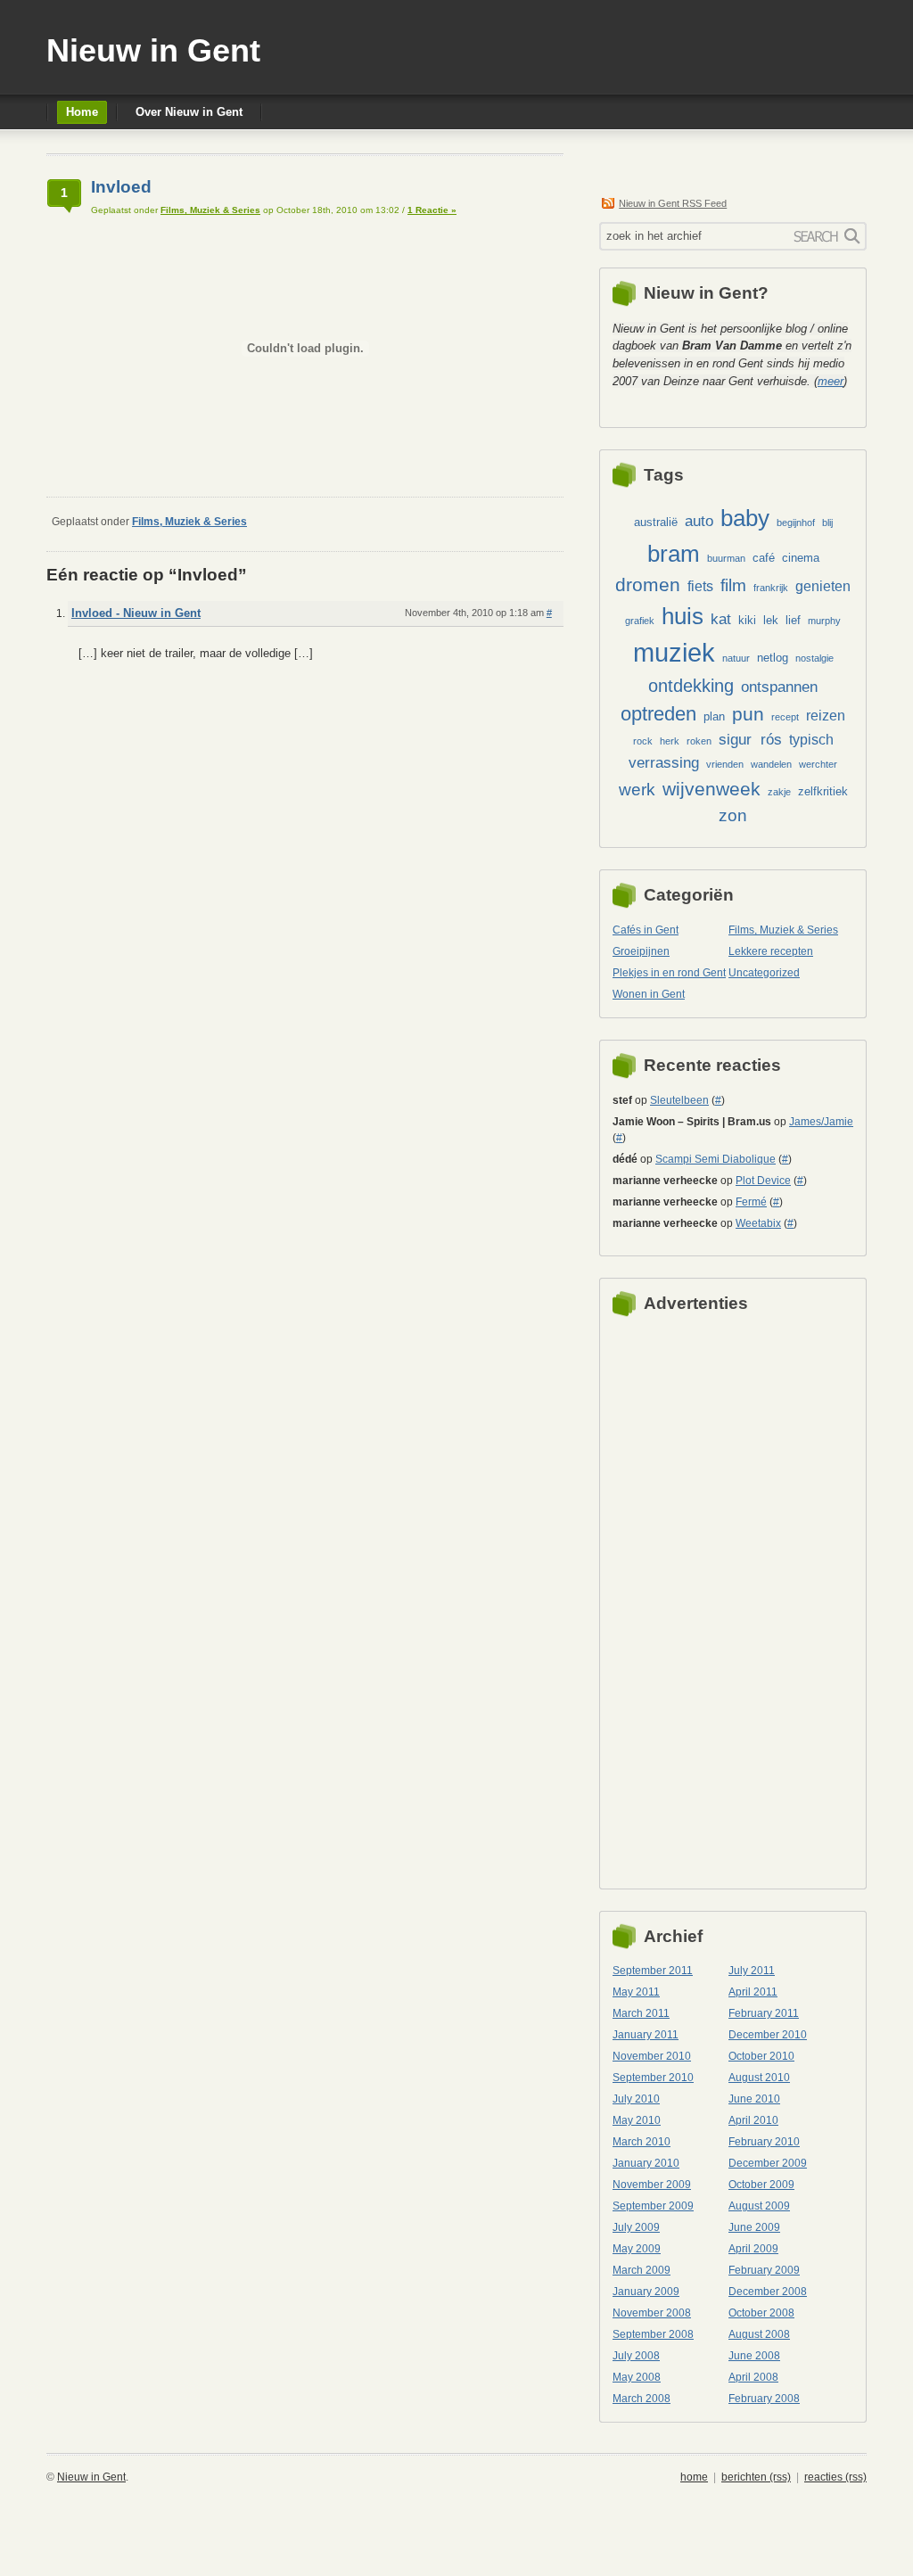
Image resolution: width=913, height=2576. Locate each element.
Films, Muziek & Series (210, 210)
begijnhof (796, 523)
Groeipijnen (641, 951)
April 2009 (753, 2249)
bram (674, 554)
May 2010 (637, 2120)
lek (771, 620)
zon (733, 815)
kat (721, 619)
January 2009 (646, 2292)
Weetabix (758, 1223)
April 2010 (753, 2120)
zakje (779, 792)
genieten (823, 586)
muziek (674, 652)
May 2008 (637, 2377)
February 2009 (764, 2270)
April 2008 (753, 2377)
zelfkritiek (823, 791)
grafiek (640, 621)
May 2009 (637, 2249)
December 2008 (768, 2292)
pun (748, 714)
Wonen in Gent (649, 994)
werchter (818, 764)
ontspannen (779, 687)
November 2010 (652, 2056)
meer (831, 381)
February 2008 (764, 2399)
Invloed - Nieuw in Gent (136, 613)
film (733, 585)
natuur (736, 658)
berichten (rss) (756, 2477)
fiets (700, 586)
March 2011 (641, 2013)
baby (745, 518)
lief (793, 620)
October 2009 (761, 2185)
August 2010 (759, 2078)
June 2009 (754, 2227)
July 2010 (636, 2099)
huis (683, 616)
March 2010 (642, 2142)
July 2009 (636, 2227)
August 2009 (759, 2206)
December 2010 (768, 2035)
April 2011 (753, 1992)
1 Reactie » (432, 210)
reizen (826, 716)
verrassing (664, 762)
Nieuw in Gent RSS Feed (673, 203)
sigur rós (750, 739)
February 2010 (764, 2142)
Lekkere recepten (771, 951)
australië (656, 522)
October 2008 (761, 2313)
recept (785, 717)
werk (637, 790)
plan (714, 716)
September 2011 (653, 1971)
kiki (747, 620)
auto (699, 521)
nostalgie (814, 658)
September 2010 (653, 2078)
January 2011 (646, 2035)
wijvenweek (711, 789)
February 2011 (764, 2013)
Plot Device (763, 1181)
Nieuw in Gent (153, 50)
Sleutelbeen (679, 1100)
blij (827, 523)
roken (699, 741)
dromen (648, 584)
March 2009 (642, 2270)
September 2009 (653, 2206)
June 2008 (754, 2356)
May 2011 (636, 1992)
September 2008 (653, 2334)
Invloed (121, 187)
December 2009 (768, 2163)
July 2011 (752, 1971)
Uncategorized (764, 973)
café (764, 558)
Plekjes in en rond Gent (669, 973)
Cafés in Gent (646, 930)
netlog (773, 658)
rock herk (656, 741)
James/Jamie (821, 1122)
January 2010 (646, 2163)
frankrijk (771, 588)
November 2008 (652, 2313)
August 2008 (759, 2334)
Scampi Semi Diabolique (716, 1159)
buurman (726, 558)
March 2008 (642, 2399)
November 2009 (652, 2185)
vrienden (725, 764)
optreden (658, 714)
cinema (801, 558)
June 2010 (754, 2099)
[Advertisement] (684, 1598)
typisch (811, 740)
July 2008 (636, 2356)
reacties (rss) (835, 2477)
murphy (824, 621)
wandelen (771, 764)
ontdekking (691, 686)
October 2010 (761, 2056)
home (694, 2477)
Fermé (751, 1202)
